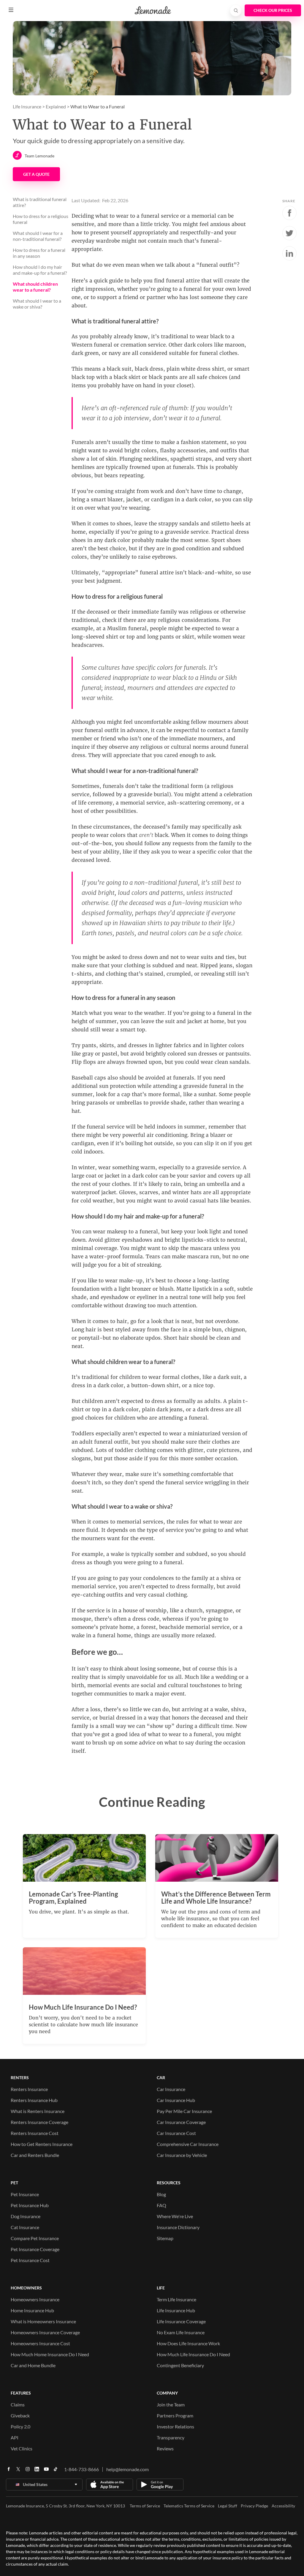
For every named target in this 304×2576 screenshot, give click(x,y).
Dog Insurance (26, 2216)
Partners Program (175, 2415)
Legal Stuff (228, 2506)
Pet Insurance (25, 2194)
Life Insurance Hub (176, 2310)
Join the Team (171, 2404)
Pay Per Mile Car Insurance (184, 2111)
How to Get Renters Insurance (42, 2144)
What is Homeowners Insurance (43, 2321)
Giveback (20, 2415)
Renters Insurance (29, 2089)
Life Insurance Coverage (181, 2321)
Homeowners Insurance (35, 2299)
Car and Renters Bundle (35, 2155)
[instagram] (28, 2471)
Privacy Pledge (254, 2506)
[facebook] (9, 2471)
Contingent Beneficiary (180, 2365)
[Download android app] (160, 2485)
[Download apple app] (110, 2485)
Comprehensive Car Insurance (188, 2144)
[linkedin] (37, 2471)
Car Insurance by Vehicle (182, 2155)
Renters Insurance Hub (34, 2100)
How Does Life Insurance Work (188, 2343)
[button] (11, 10)
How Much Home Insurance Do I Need (50, 2354)
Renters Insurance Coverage (39, 2122)
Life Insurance (27, 106)
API (15, 2437)
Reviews (165, 2448)
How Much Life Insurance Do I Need (193, 2354)
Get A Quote (36, 174)
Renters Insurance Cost (35, 2133)
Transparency (171, 2437)
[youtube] (46, 2471)
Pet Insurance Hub (30, 2205)
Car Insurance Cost (176, 2133)
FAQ (161, 2205)
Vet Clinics (22, 2448)
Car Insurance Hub (176, 2100)
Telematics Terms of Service (189, 2506)
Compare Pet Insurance (35, 2238)
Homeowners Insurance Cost (40, 2343)
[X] (18, 2471)
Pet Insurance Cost (30, 2260)
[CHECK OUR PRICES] (273, 10)
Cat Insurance (25, 2227)
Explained (56, 106)
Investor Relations (175, 2426)
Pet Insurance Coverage (35, 2249)
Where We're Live (175, 2216)
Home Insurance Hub (32, 2310)
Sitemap (165, 2238)
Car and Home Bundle (33, 2365)
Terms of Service (145, 2506)
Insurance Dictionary (178, 2227)
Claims (18, 2404)
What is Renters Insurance (38, 2111)
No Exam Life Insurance (181, 2332)
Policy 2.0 (20, 2426)
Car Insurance (171, 2089)
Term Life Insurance (176, 2299)
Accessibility (283, 2506)
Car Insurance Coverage (181, 2122)
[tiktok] (56, 2471)
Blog (161, 2194)
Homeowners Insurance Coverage (45, 2332)
